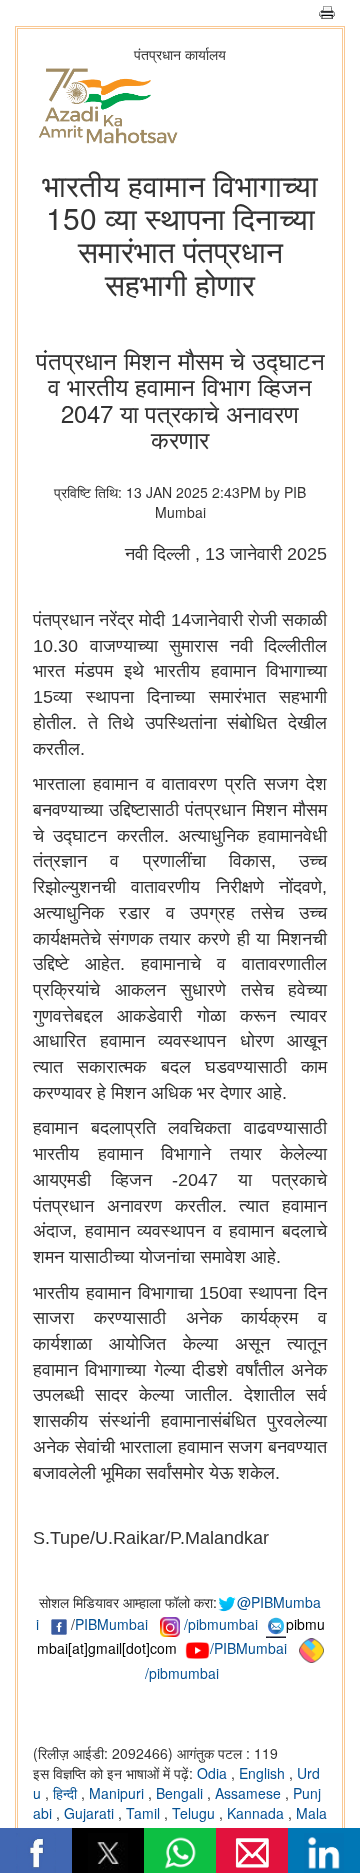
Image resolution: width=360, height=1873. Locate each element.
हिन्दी (67, 1793)
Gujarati (91, 1813)
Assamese (250, 1793)
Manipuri (118, 1793)
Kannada (257, 1813)
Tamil (145, 1813)
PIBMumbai (111, 1624)
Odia (214, 1773)
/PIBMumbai (248, 1648)
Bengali (181, 1793)
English (264, 1773)
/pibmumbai (221, 1624)
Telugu (195, 1813)
